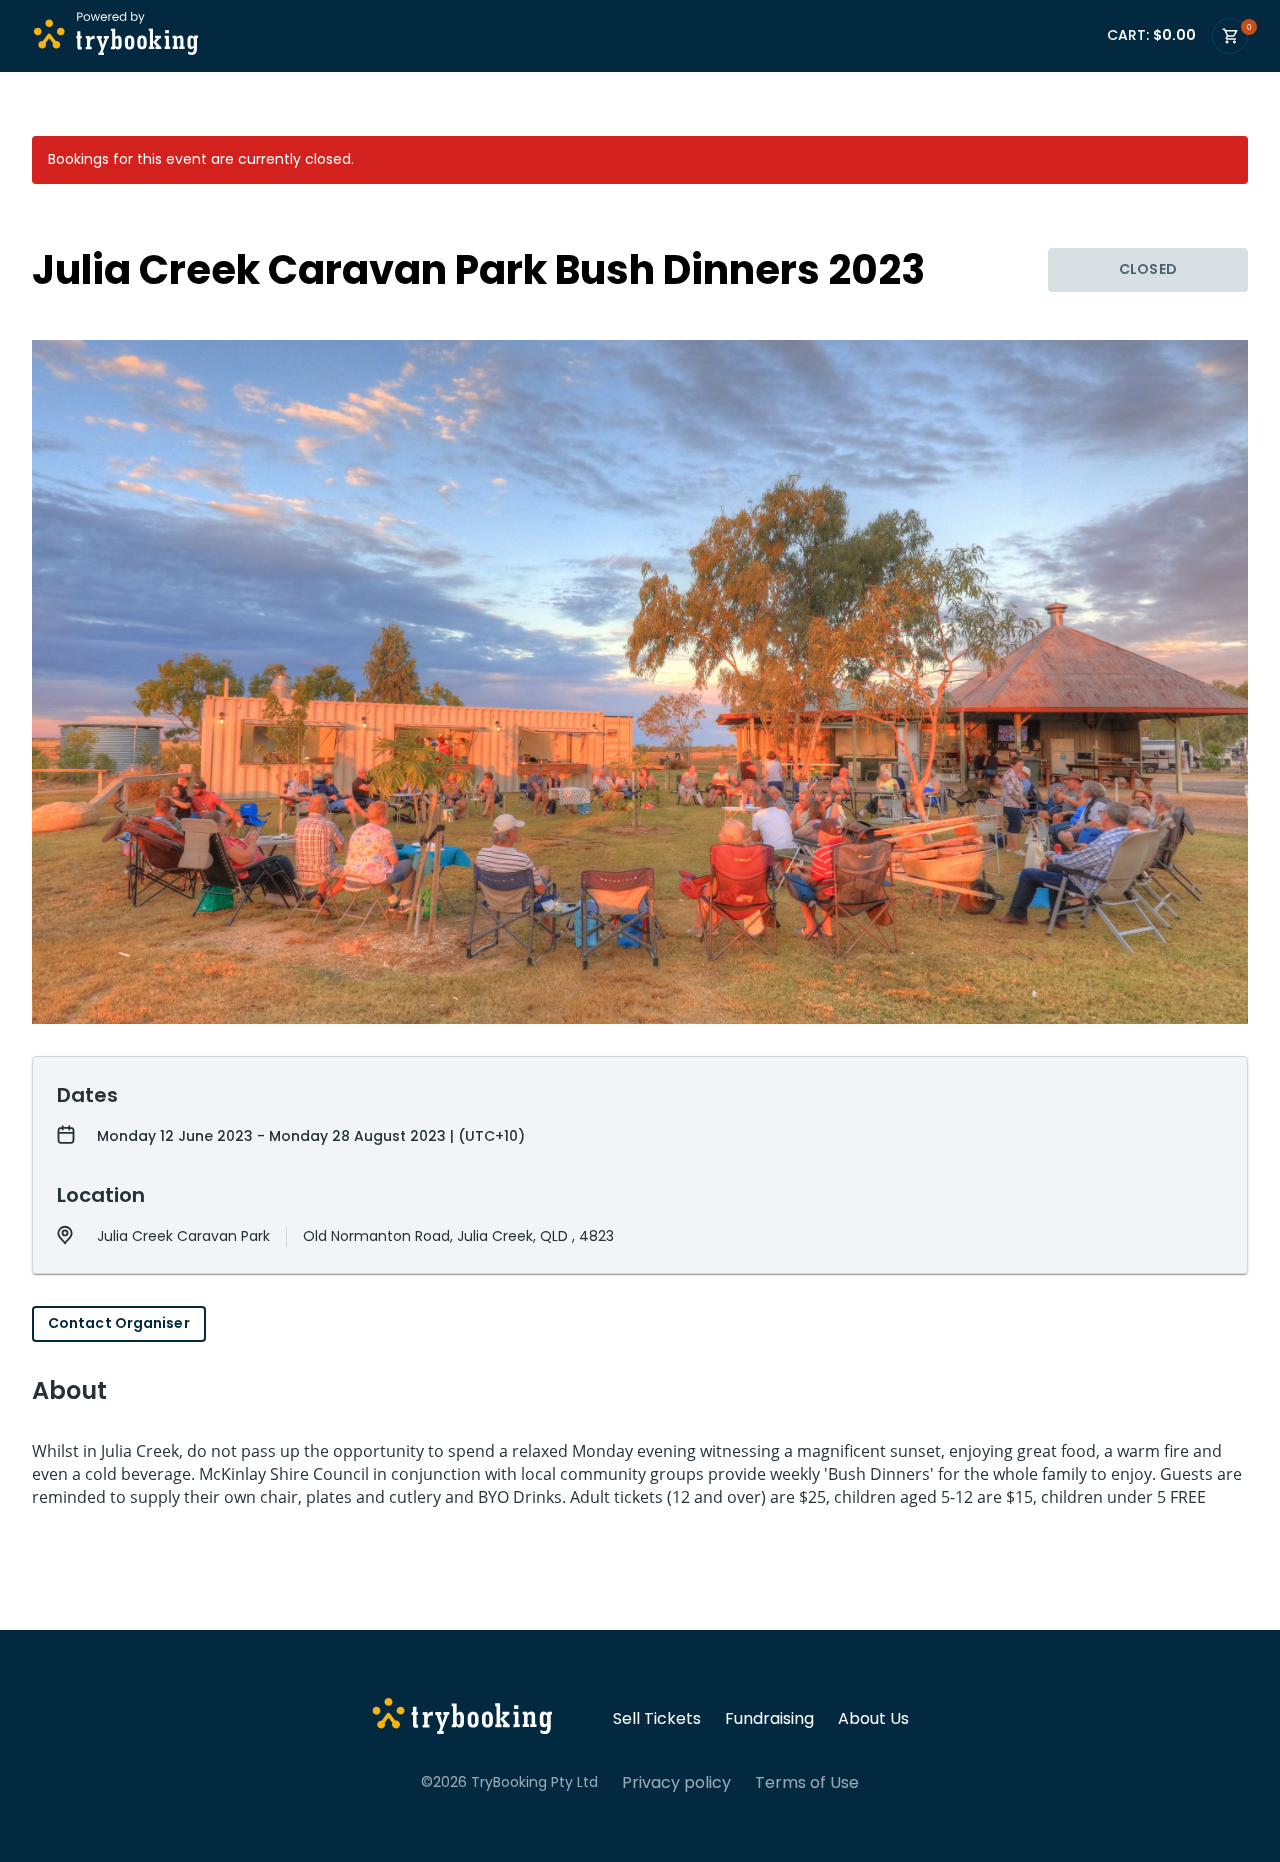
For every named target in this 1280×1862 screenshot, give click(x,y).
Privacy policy (676, 1783)
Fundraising (769, 1719)
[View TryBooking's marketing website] (462, 1719)
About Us (873, 1719)
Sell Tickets (657, 1719)
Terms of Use (807, 1783)
